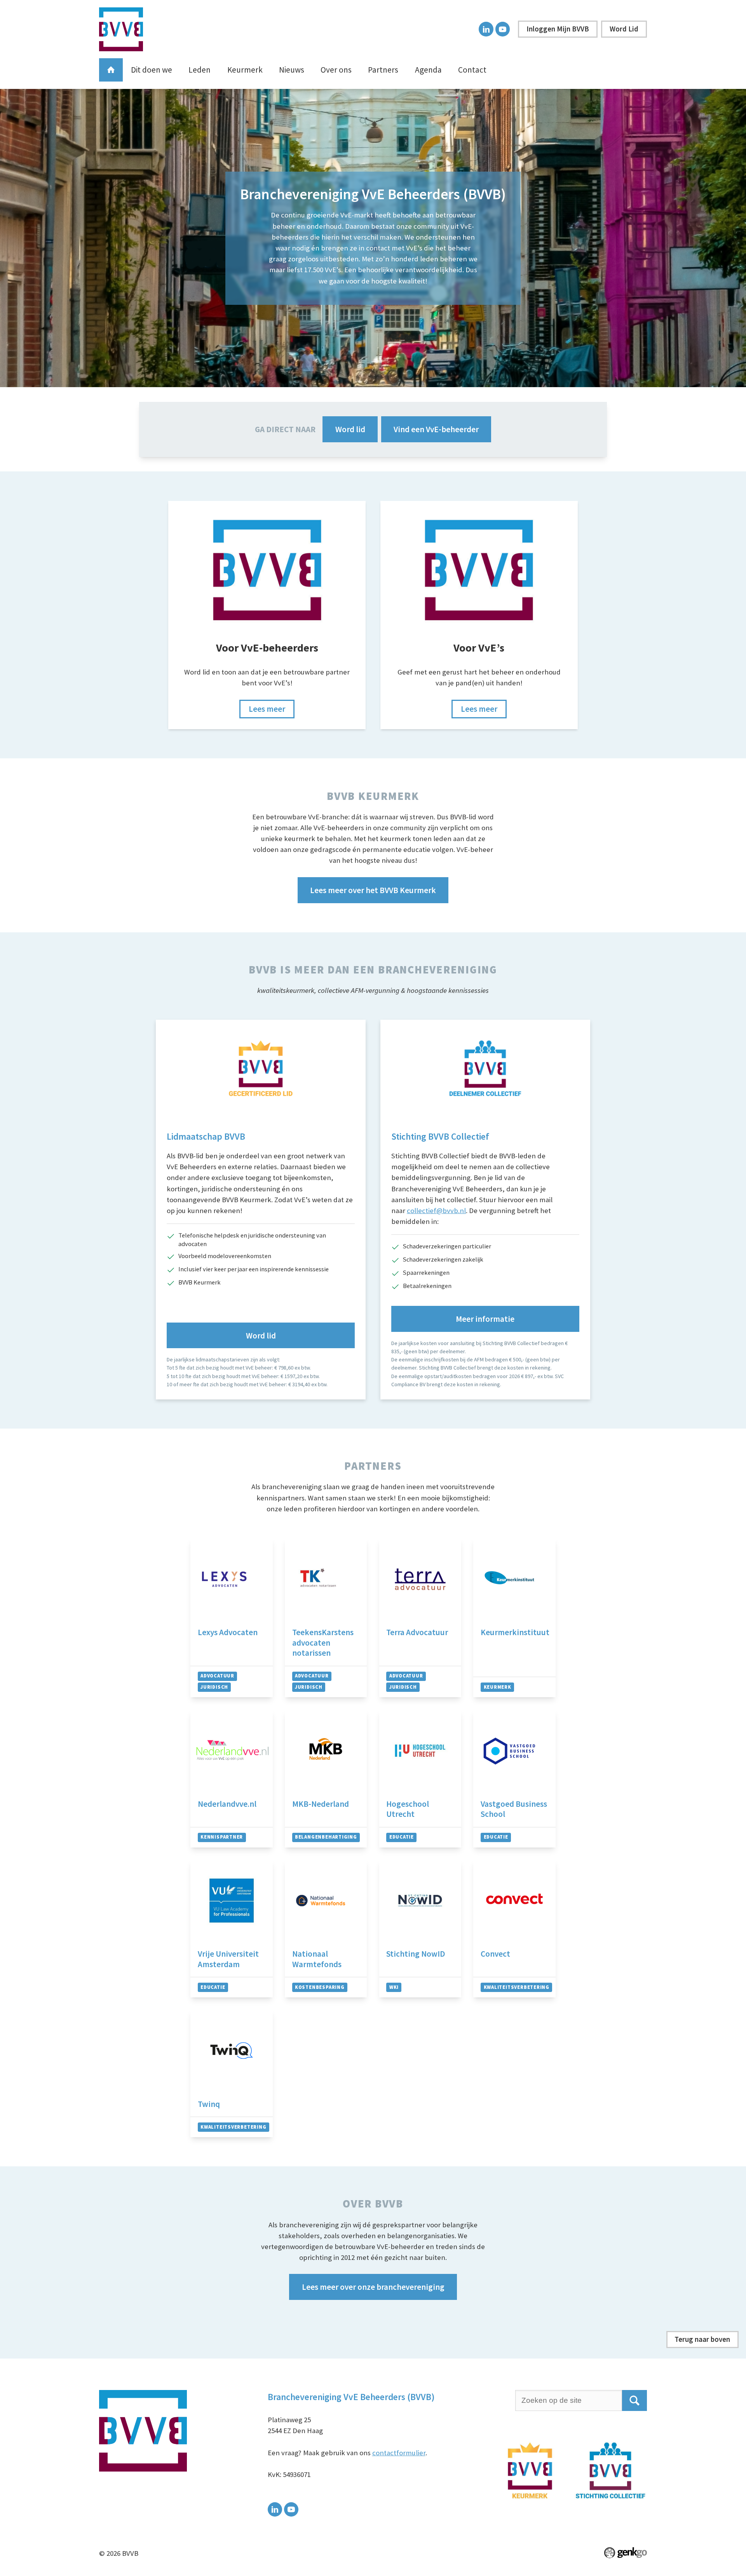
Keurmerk (245, 70)
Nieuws (292, 70)
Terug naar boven (702, 2339)
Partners (383, 70)
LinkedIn (486, 29)
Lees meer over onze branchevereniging (373, 2287)
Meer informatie (485, 1319)
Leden (200, 70)
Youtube (503, 29)
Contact (472, 70)
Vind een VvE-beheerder (436, 429)
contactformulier (399, 2453)
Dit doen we (152, 70)
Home (111, 70)
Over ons (336, 70)
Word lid (350, 429)
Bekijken (232, 1618)
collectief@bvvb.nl (436, 1211)
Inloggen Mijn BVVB (558, 29)
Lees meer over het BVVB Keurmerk (373, 890)
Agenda (428, 70)
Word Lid (624, 29)
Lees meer (267, 709)
